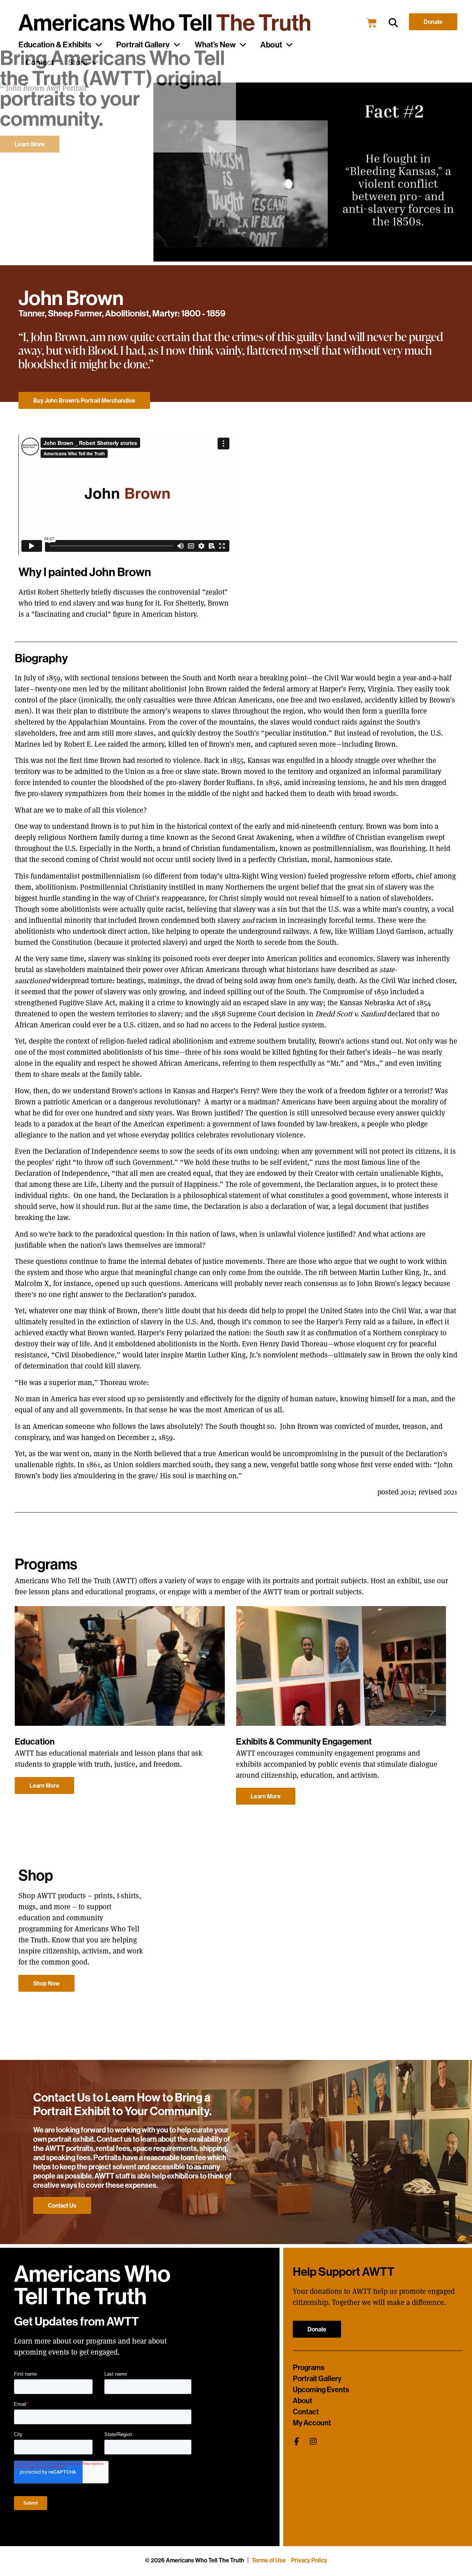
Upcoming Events (321, 2390)
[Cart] (372, 23)
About (271, 45)
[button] (393, 23)
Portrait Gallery (317, 2379)
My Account (312, 2423)
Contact (306, 2412)
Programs (309, 2368)
